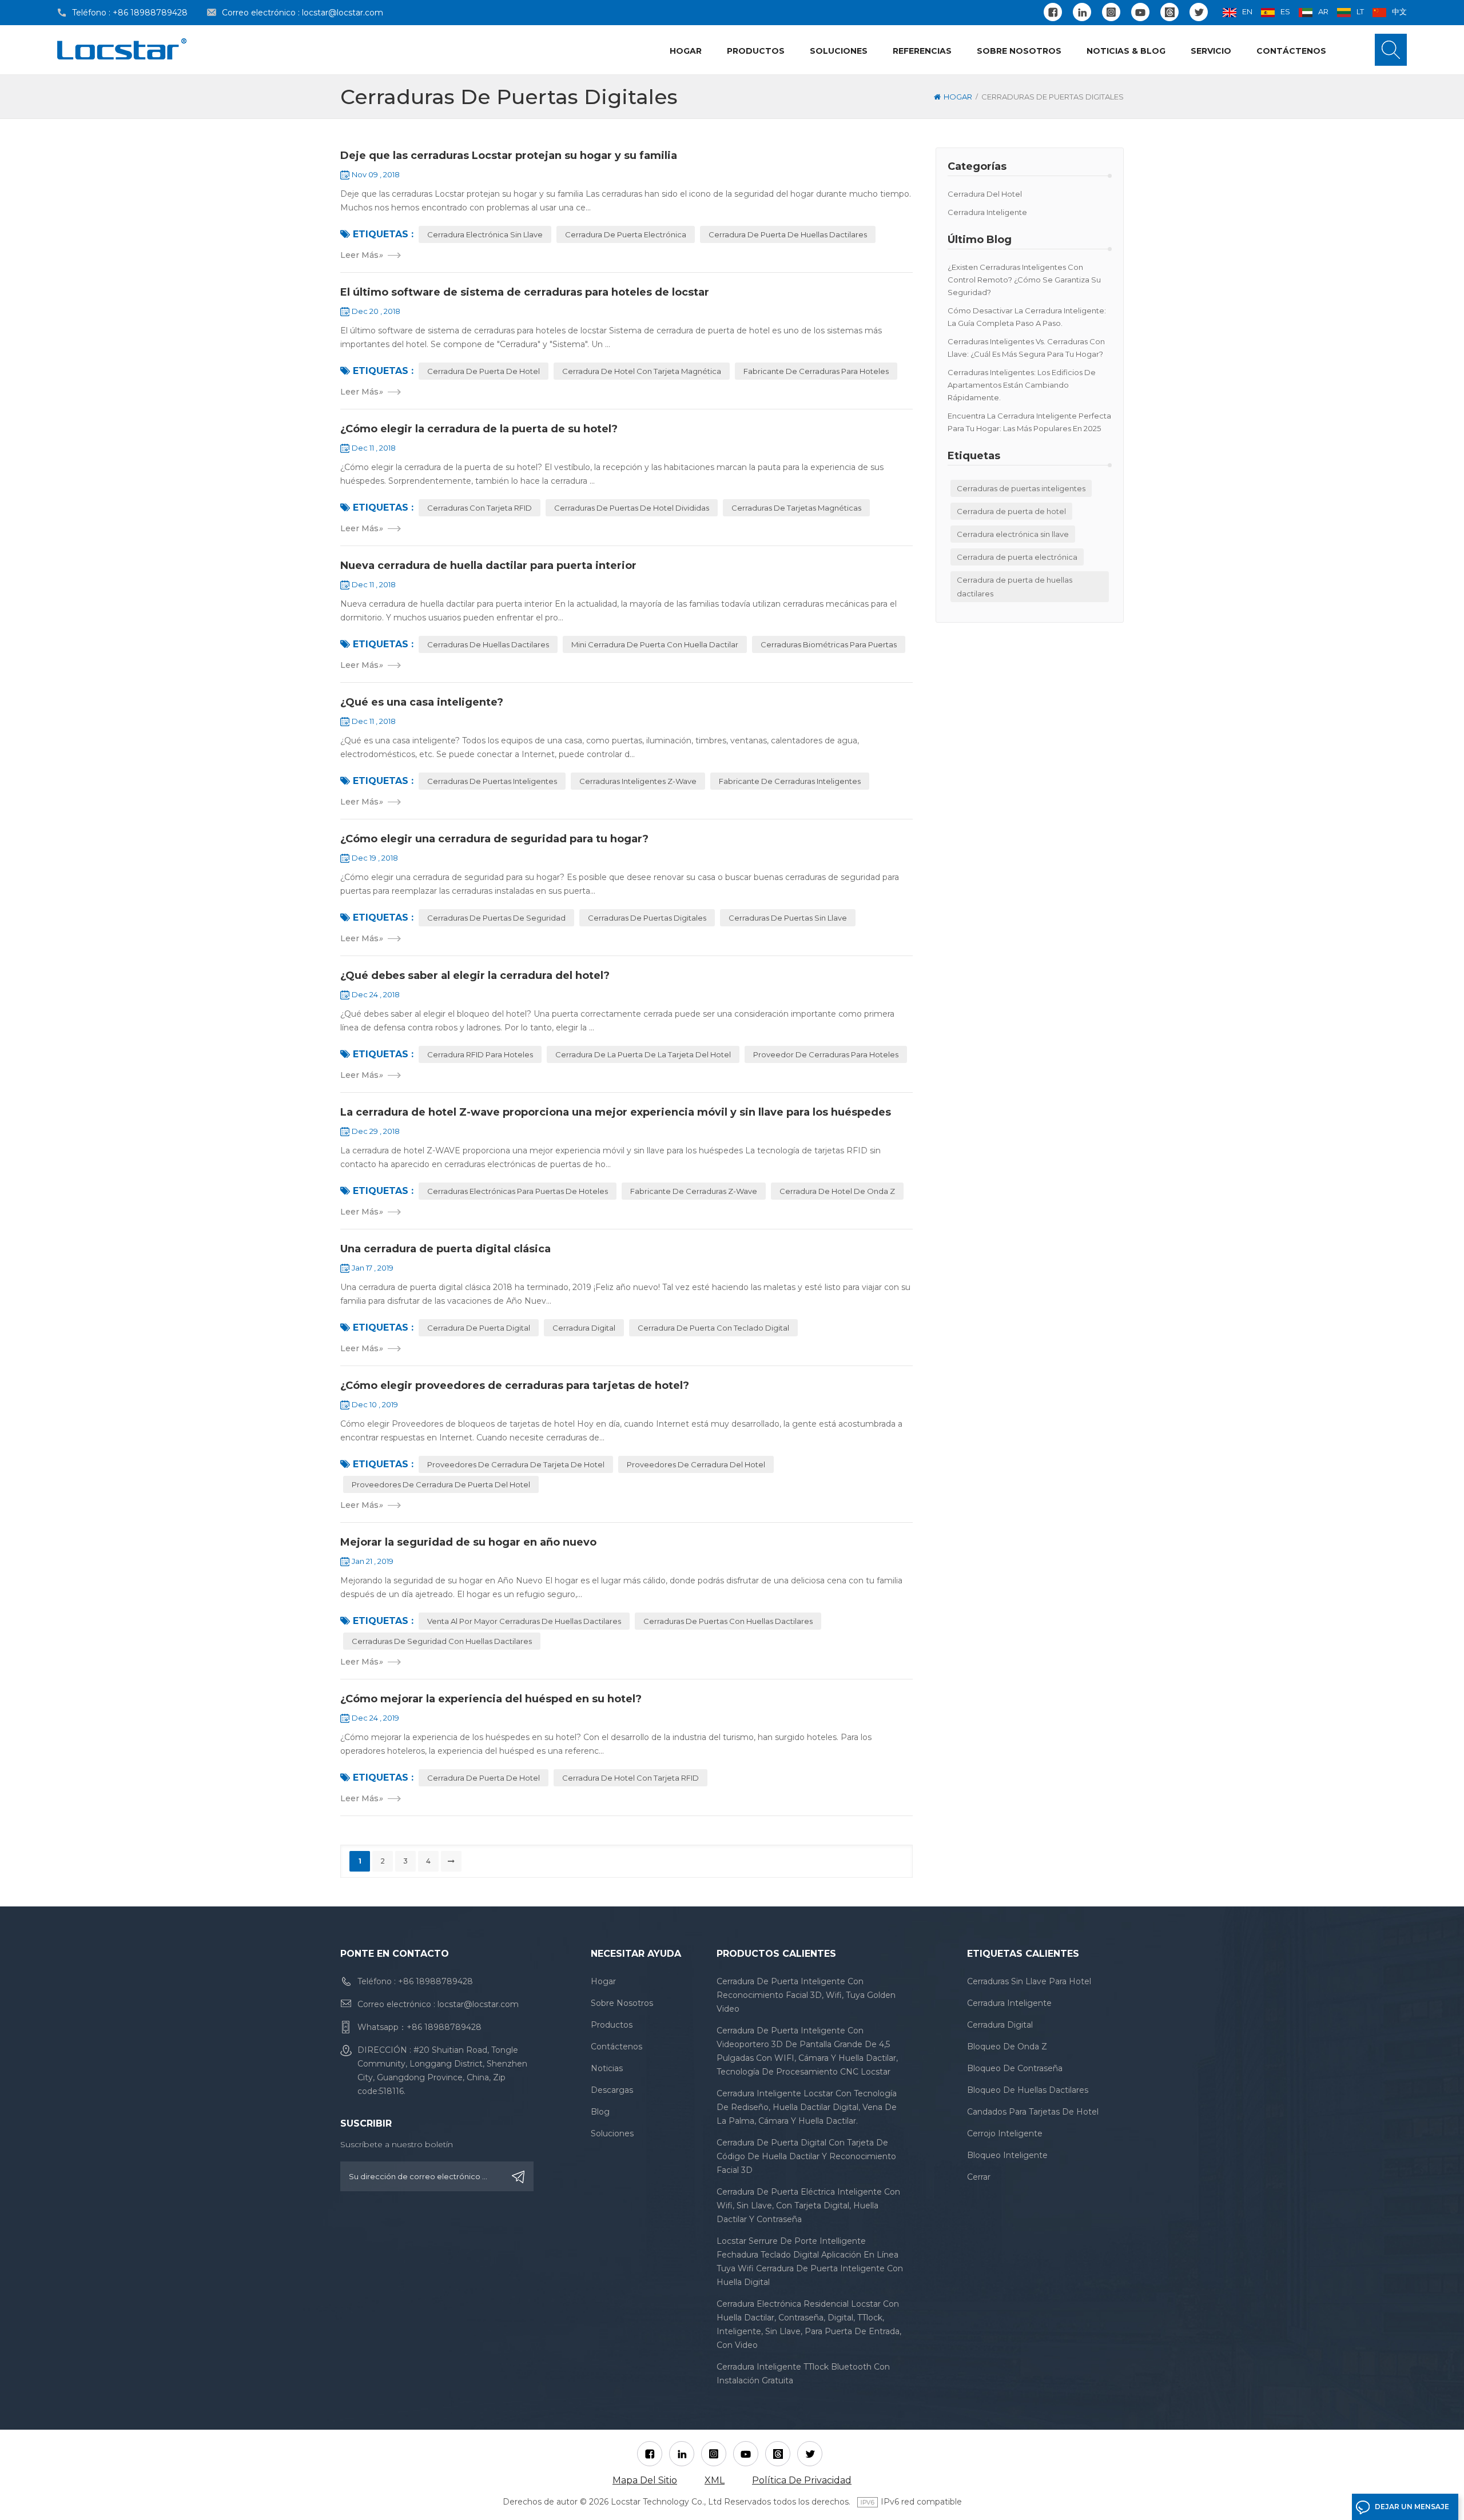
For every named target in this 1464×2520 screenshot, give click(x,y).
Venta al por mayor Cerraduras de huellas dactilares (524, 1621)
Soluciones (839, 51)
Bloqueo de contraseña (1015, 2068)
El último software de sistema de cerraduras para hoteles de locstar (525, 292)
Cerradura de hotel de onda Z (837, 1191)
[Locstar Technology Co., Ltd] (122, 49)
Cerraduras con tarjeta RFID (480, 508)
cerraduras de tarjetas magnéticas (796, 508)
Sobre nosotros (1019, 51)
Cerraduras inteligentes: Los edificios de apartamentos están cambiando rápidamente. (1022, 385)
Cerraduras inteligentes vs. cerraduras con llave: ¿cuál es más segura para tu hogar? (1026, 348)
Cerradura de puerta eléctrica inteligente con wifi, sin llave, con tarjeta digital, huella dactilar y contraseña (808, 2206)
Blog (600, 2112)
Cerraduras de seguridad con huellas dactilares (442, 1641)
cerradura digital (1000, 2025)
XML (715, 2480)
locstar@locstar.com (343, 13)
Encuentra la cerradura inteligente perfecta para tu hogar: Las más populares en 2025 (1029, 422)
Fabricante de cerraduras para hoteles (816, 371)
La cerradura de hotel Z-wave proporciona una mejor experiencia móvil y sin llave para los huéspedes (616, 1112)
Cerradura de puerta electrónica (1017, 557)
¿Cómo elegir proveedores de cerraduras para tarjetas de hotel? (515, 1386)
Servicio (1211, 51)
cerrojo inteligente (1005, 2133)
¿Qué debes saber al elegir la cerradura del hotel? (475, 976)
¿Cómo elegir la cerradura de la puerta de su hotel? (479, 429)
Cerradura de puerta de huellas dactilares (1015, 587)
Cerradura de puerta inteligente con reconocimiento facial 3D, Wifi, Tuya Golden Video (806, 1995)
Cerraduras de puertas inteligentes (1021, 488)
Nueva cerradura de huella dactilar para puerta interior (488, 566)
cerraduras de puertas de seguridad (496, 918)
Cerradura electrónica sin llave (1013, 534)
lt (1360, 11)
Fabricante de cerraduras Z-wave (694, 1191)
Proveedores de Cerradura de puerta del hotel (441, 1484)
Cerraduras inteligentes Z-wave (638, 781)
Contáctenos (1291, 51)
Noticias (607, 2068)
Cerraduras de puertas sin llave (788, 918)
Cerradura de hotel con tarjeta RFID (630, 1778)
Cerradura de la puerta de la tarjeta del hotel (643, 1054)
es (1285, 11)
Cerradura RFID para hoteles (480, 1054)
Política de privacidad (802, 2480)
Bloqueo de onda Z (1007, 2047)
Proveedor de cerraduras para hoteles (826, 1054)
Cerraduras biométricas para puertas (829, 644)
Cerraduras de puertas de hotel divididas (632, 508)
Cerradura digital (584, 1328)
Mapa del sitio (645, 2480)
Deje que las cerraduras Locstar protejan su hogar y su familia (509, 156)
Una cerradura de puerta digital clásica (445, 1249)
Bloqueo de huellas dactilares (1028, 2090)
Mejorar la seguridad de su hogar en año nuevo (468, 1542)
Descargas (612, 2090)
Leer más (361, 255)
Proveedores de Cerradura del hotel (696, 1464)
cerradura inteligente (987, 212)
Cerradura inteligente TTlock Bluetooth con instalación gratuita (803, 2374)
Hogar (686, 51)
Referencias (922, 51)
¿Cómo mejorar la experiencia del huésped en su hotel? (491, 1699)
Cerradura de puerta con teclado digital (713, 1328)
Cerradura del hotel (985, 194)
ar (1323, 11)
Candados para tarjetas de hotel (1033, 2112)
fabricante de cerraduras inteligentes (790, 781)
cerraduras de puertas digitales (647, 918)
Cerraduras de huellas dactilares (488, 644)
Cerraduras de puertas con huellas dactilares (728, 1621)
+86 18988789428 (150, 13)
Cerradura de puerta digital (479, 1328)
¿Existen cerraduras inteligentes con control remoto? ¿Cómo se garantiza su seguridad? (1024, 280)
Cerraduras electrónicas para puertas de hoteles (518, 1191)
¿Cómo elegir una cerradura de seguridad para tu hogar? (494, 839)
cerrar (979, 2177)
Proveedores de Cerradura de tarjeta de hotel (516, 1464)
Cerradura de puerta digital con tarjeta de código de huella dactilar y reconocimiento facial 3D (806, 2156)
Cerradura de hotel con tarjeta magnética (642, 371)
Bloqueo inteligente (1007, 2155)
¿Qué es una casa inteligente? (422, 702)
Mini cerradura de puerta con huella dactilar (655, 644)
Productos (756, 51)
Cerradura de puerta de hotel (1011, 511)
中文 (1399, 11)
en (1247, 11)
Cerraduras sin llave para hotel (1029, 1981)
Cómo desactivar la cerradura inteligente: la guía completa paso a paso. (1027, 317)
